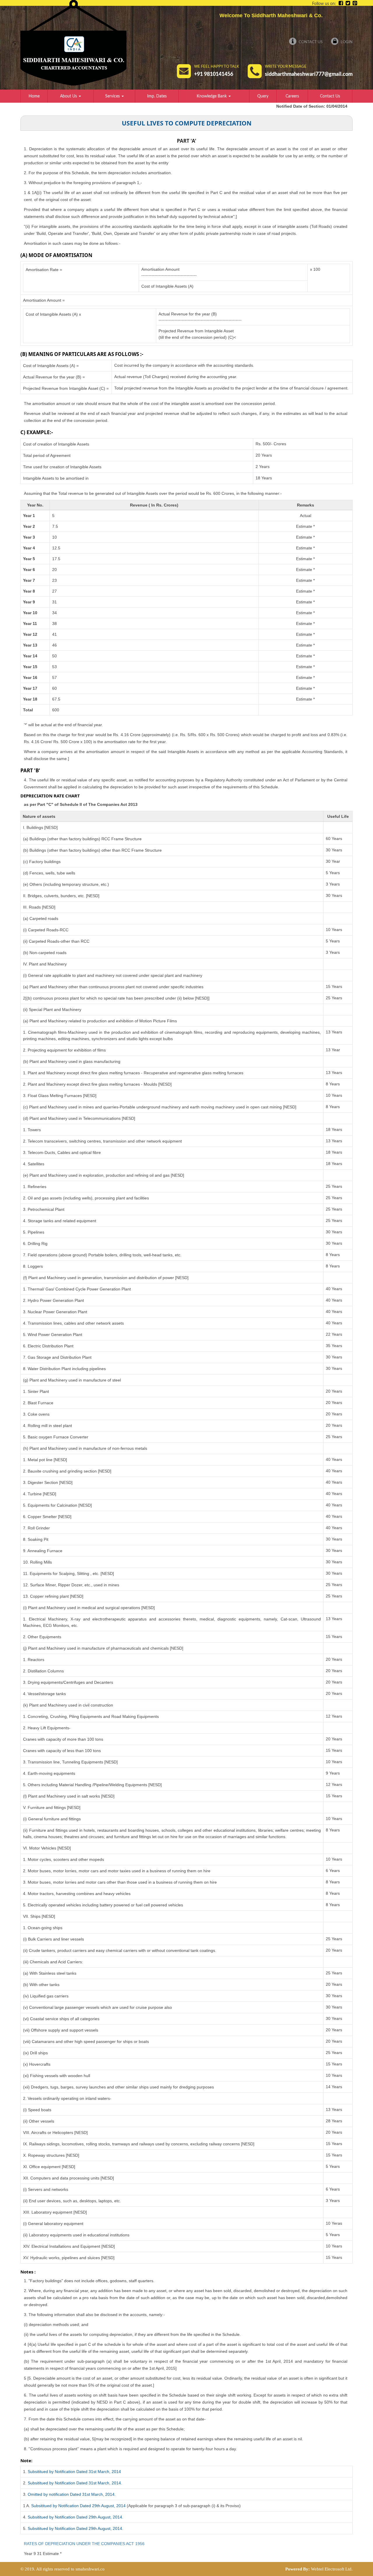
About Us (69, 96)
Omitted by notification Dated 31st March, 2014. (72, 2494)
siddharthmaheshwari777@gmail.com (309, 74)
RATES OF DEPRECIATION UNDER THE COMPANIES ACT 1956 (84, 2544)
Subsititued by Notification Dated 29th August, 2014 (78, 2506)
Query (263, 96)
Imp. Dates (157, 96)
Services (113, 96)
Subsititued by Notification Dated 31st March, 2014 (74, 2472)
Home (34, 96)
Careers (292, 96)
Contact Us (310, 42)
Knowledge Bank (212, 96)
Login (346, 42)
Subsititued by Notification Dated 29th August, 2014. (75, 2517)
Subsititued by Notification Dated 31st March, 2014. (75, 2483)
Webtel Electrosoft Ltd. (332, 2569)
